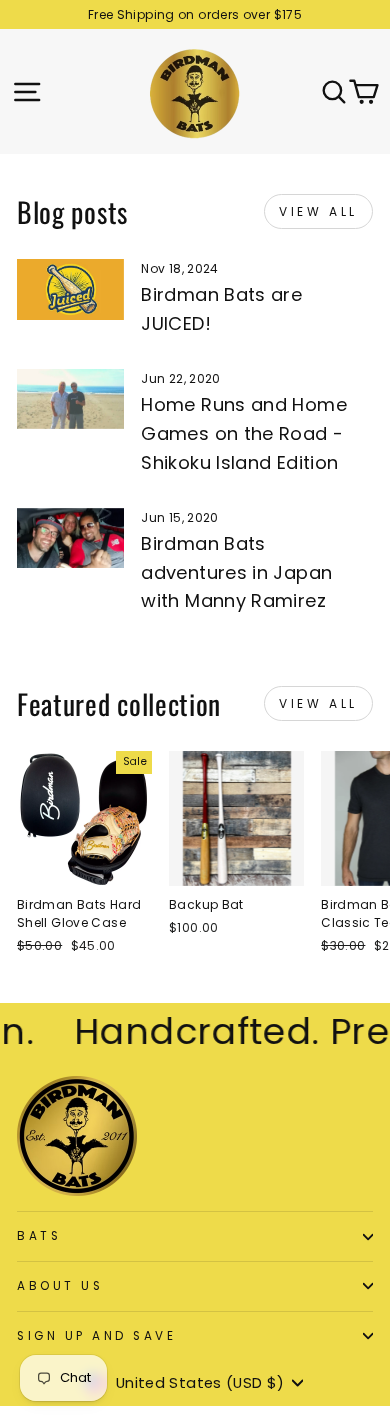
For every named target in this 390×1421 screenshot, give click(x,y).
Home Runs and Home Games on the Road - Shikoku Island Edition (244, 433)
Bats (39, 1236)
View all (318, 211)
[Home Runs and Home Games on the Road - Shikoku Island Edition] (70, 399)
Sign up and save (97, 1336)
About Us (60, 1286)
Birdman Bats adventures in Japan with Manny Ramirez (236, 572)
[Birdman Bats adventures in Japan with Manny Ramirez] (70, 538)
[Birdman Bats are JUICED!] (70, 289)
